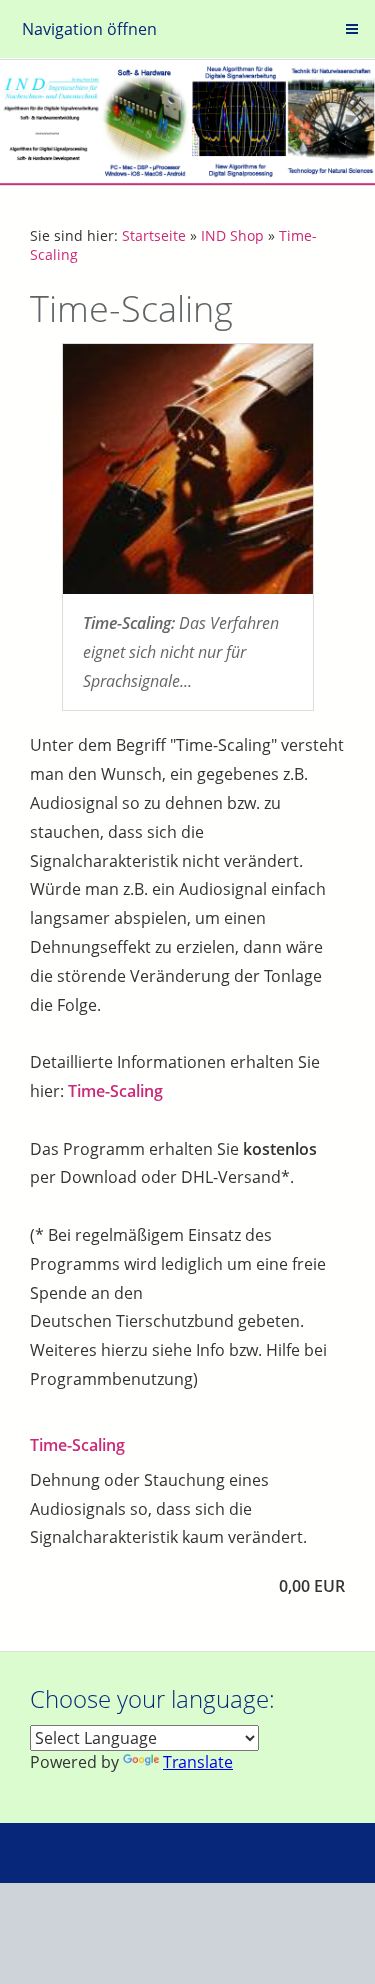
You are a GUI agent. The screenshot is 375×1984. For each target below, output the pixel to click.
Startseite (154, 235)
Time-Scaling (115, 1091)
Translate (198, 1762)
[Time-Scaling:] (188, 469)
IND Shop (232, 235)
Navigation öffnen (89, 29)
